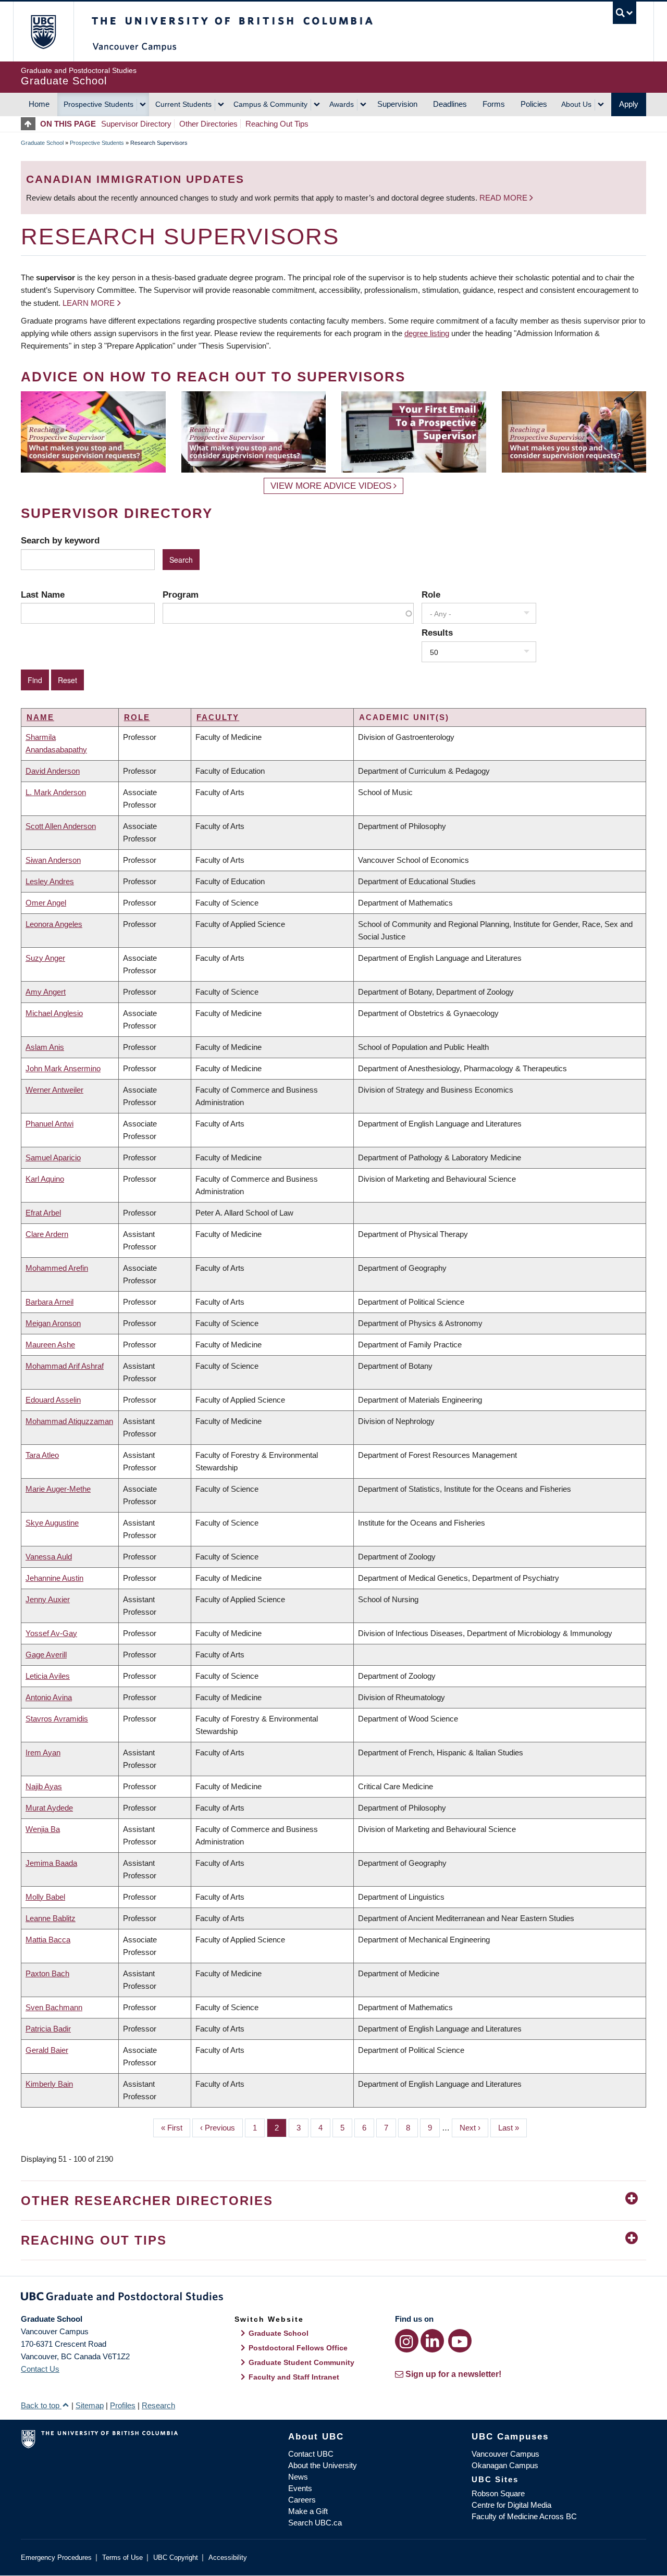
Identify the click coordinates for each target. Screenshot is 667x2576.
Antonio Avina (49, 1697)
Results (437, 633)
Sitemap (90, 2405)
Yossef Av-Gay (51, 1633)
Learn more (89, 303)
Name (40, 717)
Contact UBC (311, 2454)
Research (158, 2405)
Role (431, 595)
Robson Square (498, 2493)
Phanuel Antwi (50, 1124)
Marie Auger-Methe (58, 1489)
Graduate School (42, 143)
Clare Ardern (47, 1234)
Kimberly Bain (49, 2084)
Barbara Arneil (50, 1302)
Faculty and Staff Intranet (294, 2377)
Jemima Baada (51, 1863)
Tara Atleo (42, 1455)
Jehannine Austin (54, 1578)
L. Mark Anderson (56, 792)
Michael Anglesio (54, 1013)
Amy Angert (46, 992)
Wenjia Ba (43, 1829)
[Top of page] (30, 124)
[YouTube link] (460, 2341)
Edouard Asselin (53, 1400)
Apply (629, 104)
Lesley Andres (50, 881)
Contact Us (40, 2369)
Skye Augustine (52, 1523)
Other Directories (208, 124)
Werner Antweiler (54, 1090)
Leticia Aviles (48, 1676)
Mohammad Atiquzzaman (69, 1421)
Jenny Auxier (48, 1599)
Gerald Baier (47, 2050)
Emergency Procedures (56, 2558)
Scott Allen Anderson (61, 826)
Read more (504, 198)
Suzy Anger (45, 958)
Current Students (183, 104)
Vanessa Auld (49, 1557)
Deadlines (450, 104)
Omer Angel (46, 903)
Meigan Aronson (53, 1323)
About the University (323, 2465)
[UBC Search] (625, 13)
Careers (302, 2500)
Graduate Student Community (301, 2362)
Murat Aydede (49, 1808)
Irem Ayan (43, 1753)
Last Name (43, 595)
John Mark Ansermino (63, 1068)
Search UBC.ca (315, 2523)
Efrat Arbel (43, 1213)
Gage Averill (46, 1655)
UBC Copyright (176, 2558)
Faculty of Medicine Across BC (524, 2516)
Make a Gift (308, 2511)
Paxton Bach (47, 1973)
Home (39, 104)
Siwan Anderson (53, 860)
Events (300, 2488)
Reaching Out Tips (277, 124)
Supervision (397, 104)
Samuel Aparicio (53, 1157)
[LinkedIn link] (432, 2341)
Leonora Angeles (54, 924)
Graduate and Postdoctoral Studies (333, 2298)
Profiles (123, 2405)
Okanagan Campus (505, 2465)
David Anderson (53, 771)
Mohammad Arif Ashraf (65, 1366)
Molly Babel (45, 1897)
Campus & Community (270, 104)
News (298, 2477)
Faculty (218, 717)
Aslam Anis (45, 1047)
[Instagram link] (407, 2341)
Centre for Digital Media (511, 2505)
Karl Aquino (45, 1179)
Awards (342, 104)
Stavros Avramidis (57, 1719)
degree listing (427, 333)
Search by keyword (60, 540)
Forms (494, 104)
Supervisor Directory (136, 124)
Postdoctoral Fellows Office (298, 2348)
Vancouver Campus (505, 2454)
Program (181, 595)
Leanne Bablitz (51, 1918)
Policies (534, 104)
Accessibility (228, 2558)
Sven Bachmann (54, 2007)
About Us (576, 104)
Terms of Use (122, 2558)
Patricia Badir (48, 2029)
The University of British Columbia (43, 32)
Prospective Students (98, 104)
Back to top (41, 2405)
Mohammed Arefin (57, 1268)
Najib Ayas (44, 1786)
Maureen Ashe (50, 1345)
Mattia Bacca (48, 1940)
